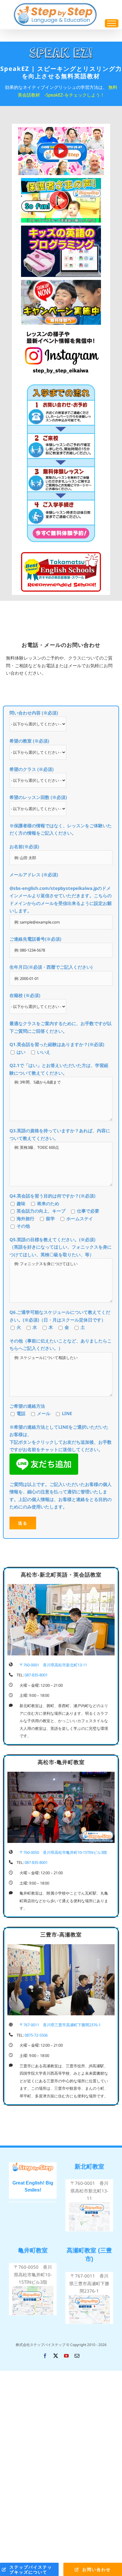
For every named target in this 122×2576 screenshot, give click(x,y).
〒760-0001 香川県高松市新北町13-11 (89, 2191)
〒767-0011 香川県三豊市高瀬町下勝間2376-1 (89, 2283)
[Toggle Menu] (112, 23)
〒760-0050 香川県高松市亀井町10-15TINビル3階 (33, 2274)
